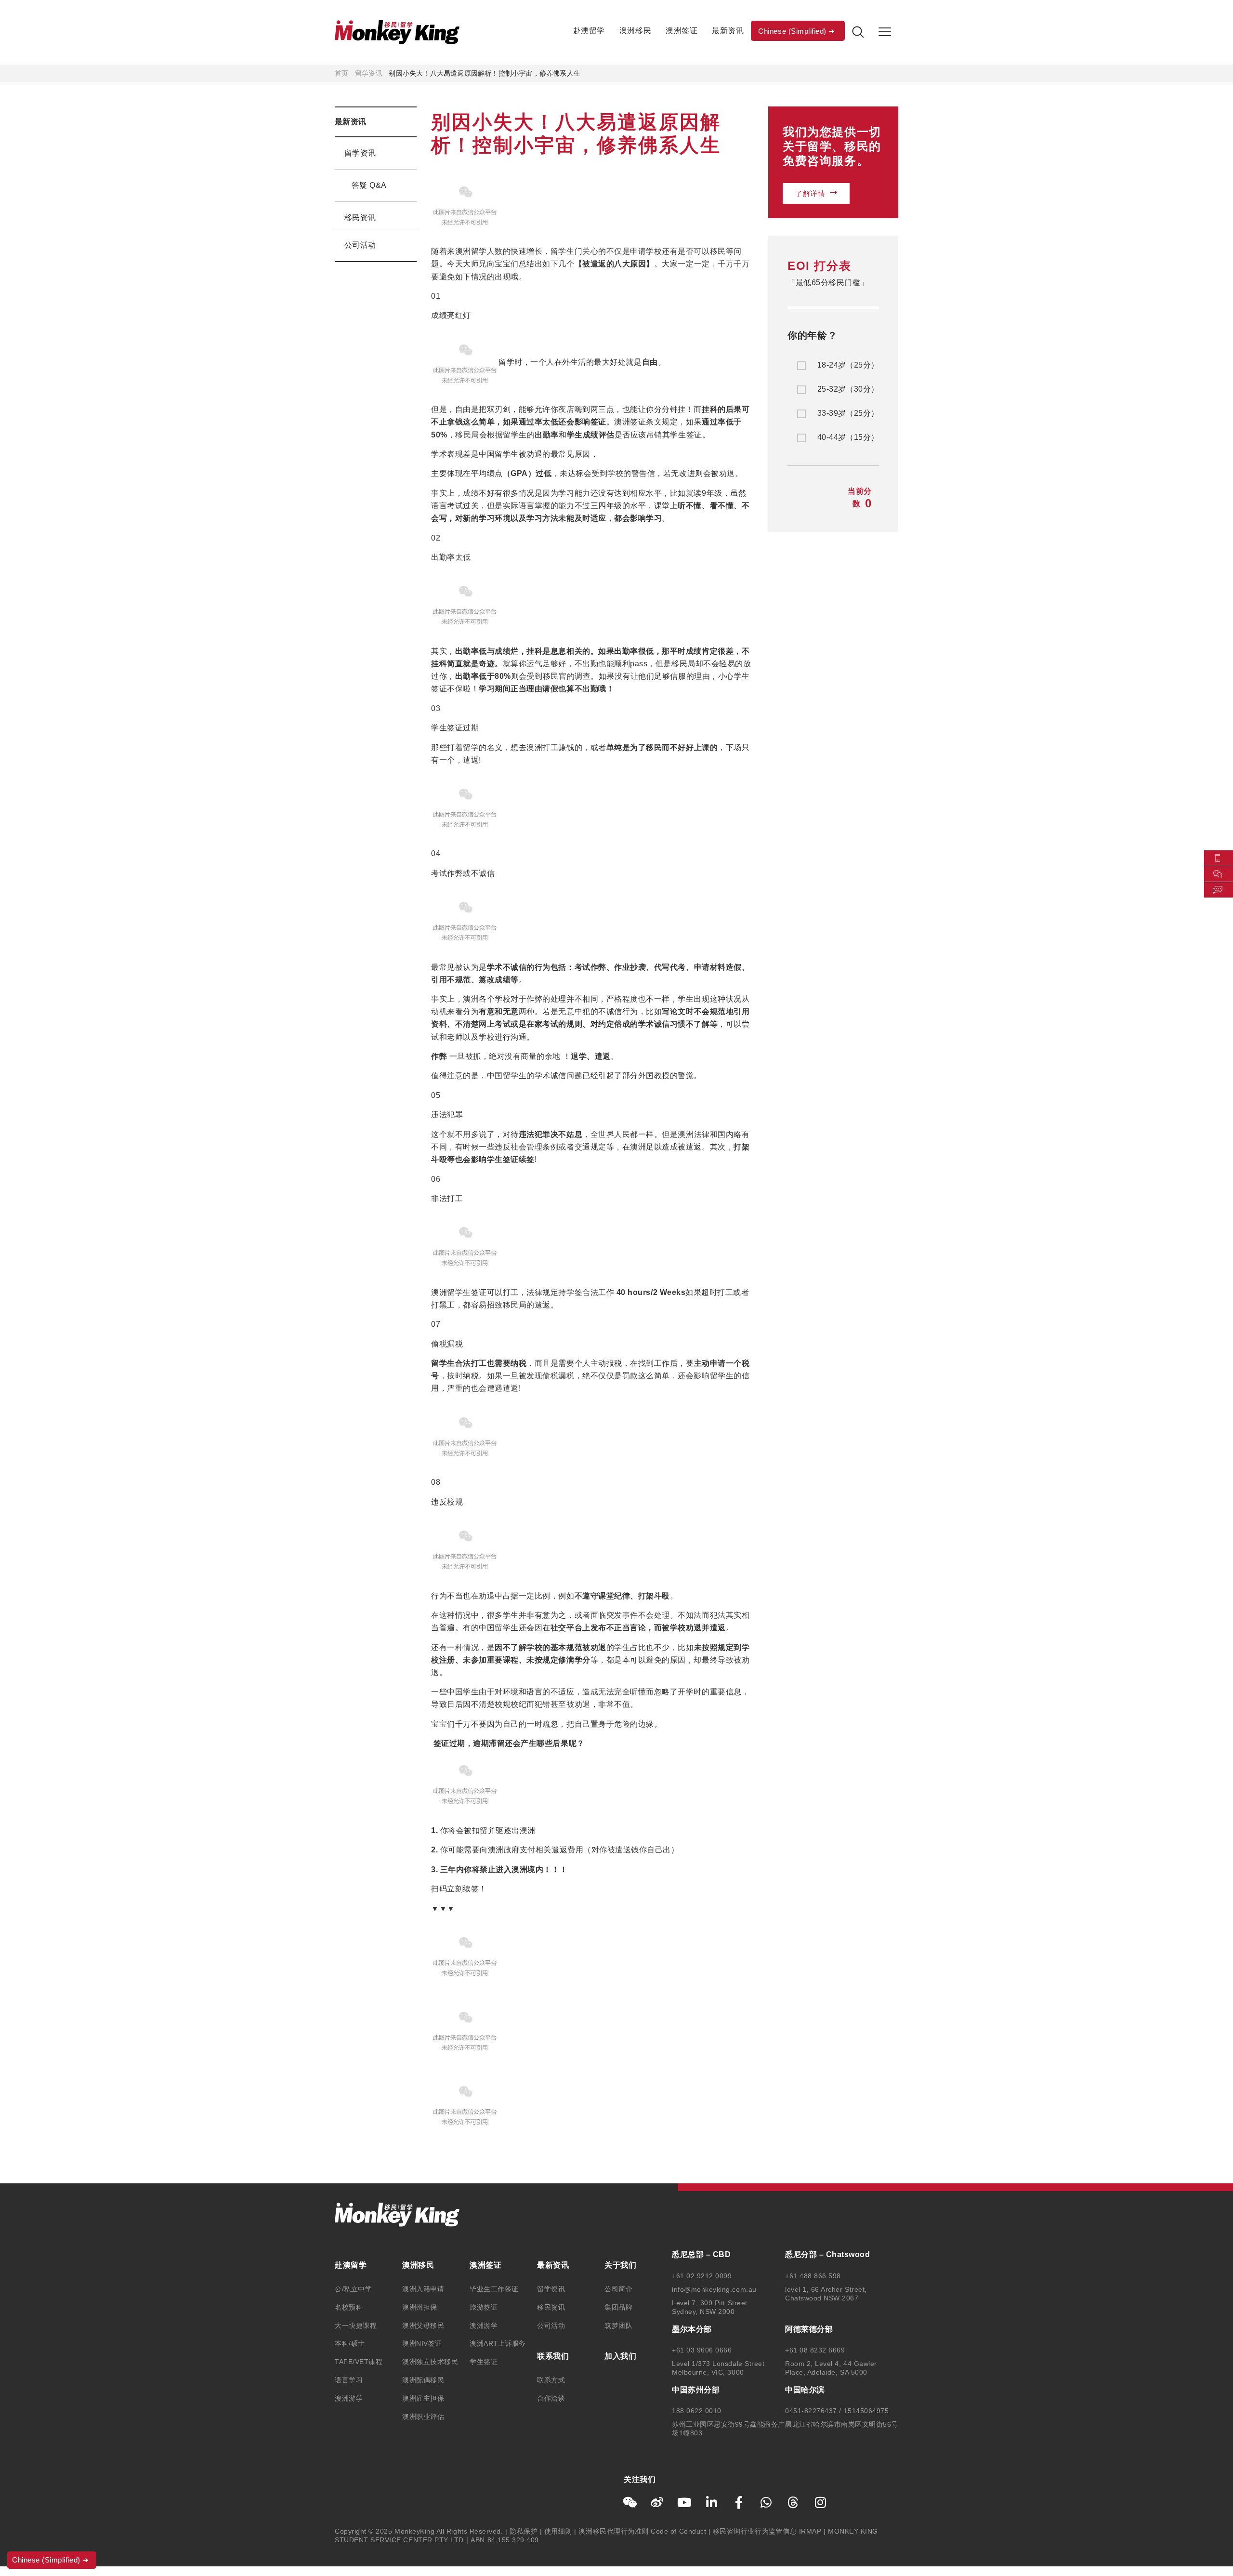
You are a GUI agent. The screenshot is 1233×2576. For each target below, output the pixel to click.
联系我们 (553, 2356)
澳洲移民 (635, 31)
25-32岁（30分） (848, 389)
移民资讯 (360, 218)
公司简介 (618, 2289)
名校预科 (349, 2307)
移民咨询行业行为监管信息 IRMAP (767, 2531)
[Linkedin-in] (712, 2502)
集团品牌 (618, 2307)
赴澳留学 (589, 31)
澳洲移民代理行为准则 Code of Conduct (642, 2531)
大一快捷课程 (356, 2325)
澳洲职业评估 (423, 2417)
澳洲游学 (349, 2398)
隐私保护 (524, 2531)
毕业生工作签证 (494, 2289)
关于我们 (620, 2265)
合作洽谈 (551, 2398)
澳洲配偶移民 (423, 2380)
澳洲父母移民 (423, 2325)
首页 (341, 73)
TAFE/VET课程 (359, 2362)
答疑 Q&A (369, 185)
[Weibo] (657, 2502)
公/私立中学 (353, 2289)
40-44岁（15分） (848, 437)
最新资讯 (728, 31)
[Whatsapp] (766, 2502)
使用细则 (558, 2531)
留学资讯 (369, 73)
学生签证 (484, 2362)
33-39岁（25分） (848, 413)
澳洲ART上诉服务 (498, 2343)
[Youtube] (684, 2502)
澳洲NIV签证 (422, 2343)
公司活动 (360, 245)
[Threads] (793, 2502)
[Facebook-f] (739, 2502)
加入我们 (620, 2356)
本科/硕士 (350, 2343)
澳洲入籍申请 (423, 2289)
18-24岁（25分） (848, 365)
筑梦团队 (618, 2325)
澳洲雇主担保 (423, 2398)
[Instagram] (821, 2502)
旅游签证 (484, 2307)
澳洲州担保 (420, 2307)
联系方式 (551, 2380)
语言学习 (349, 2380)
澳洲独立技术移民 (430, 2362)
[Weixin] (630, 2502)
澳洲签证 (682, 31)
